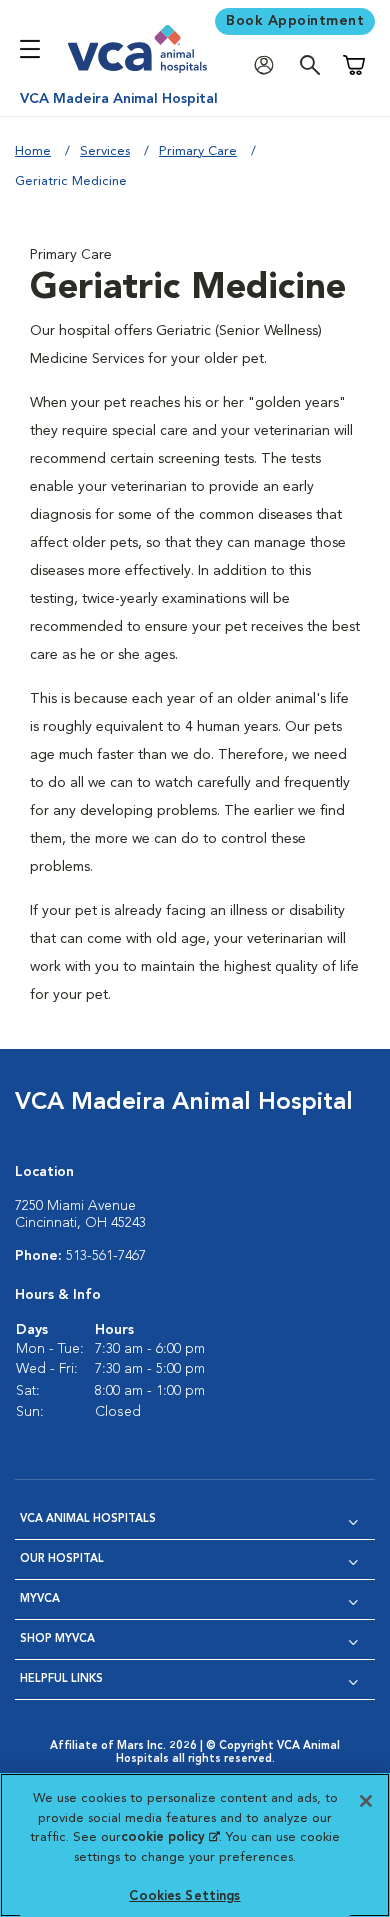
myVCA (40, 1599)
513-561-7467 (106, 1256)
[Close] (366, 1801)
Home (33, 151)
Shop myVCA (57, 1639)
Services (105, 151)
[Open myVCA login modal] (269, 65)
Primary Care (198, 151)
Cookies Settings (184, 1896)
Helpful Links (61, 1679)
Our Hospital (62, 1559)
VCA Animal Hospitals (88, 1519)
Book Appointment (295, 21)
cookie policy (170, 1837)
